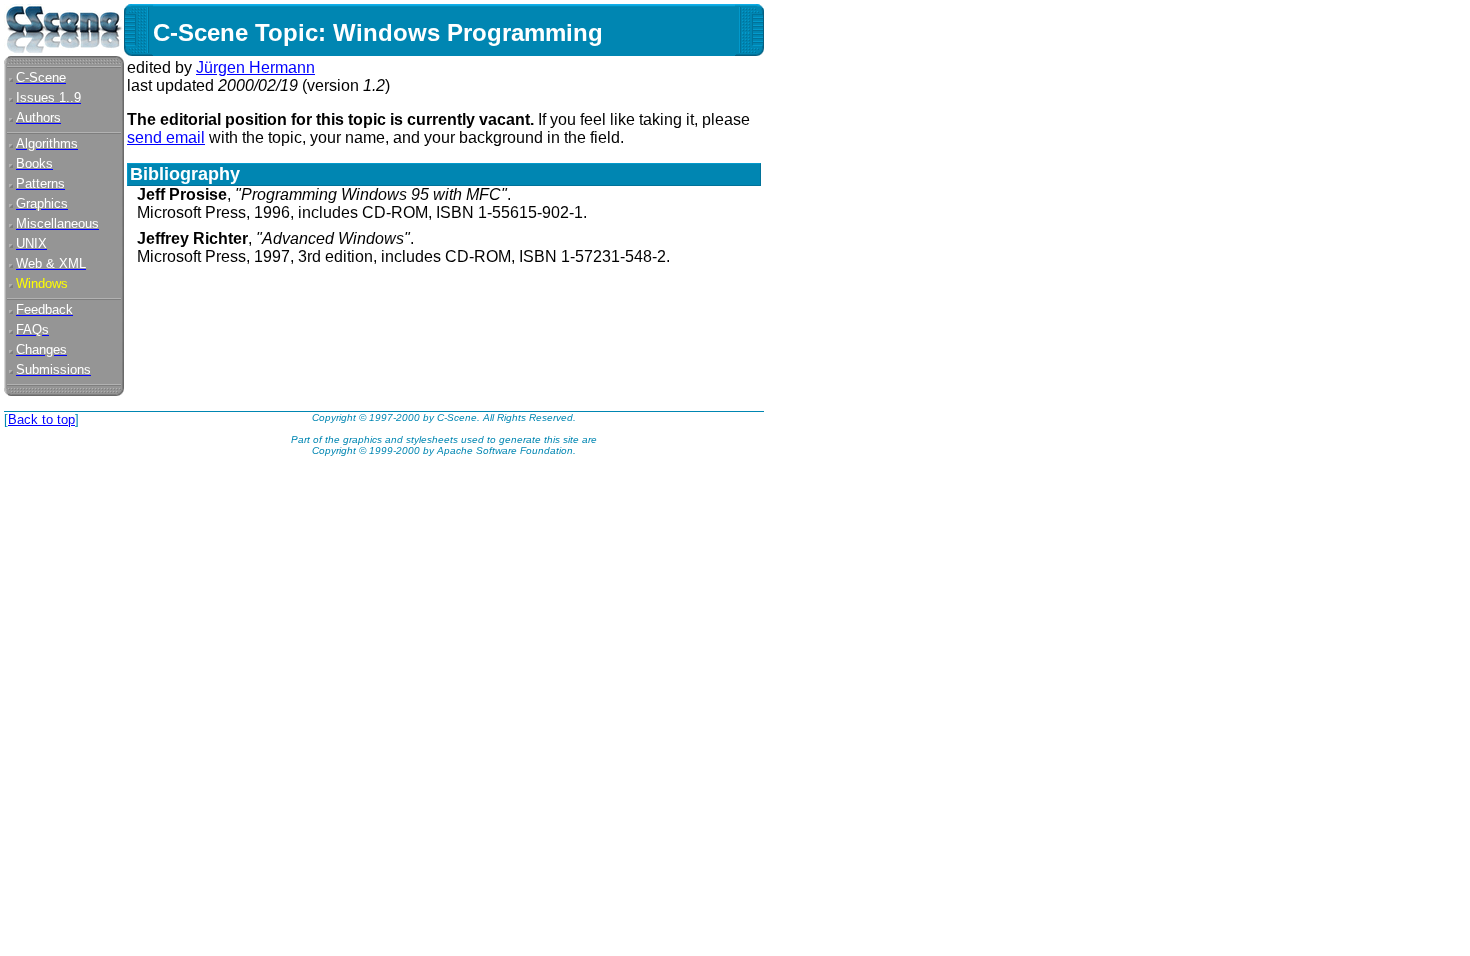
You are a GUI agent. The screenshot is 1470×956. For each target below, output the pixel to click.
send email (166, 137)
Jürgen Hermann (255, 67)
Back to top (41, 419)
